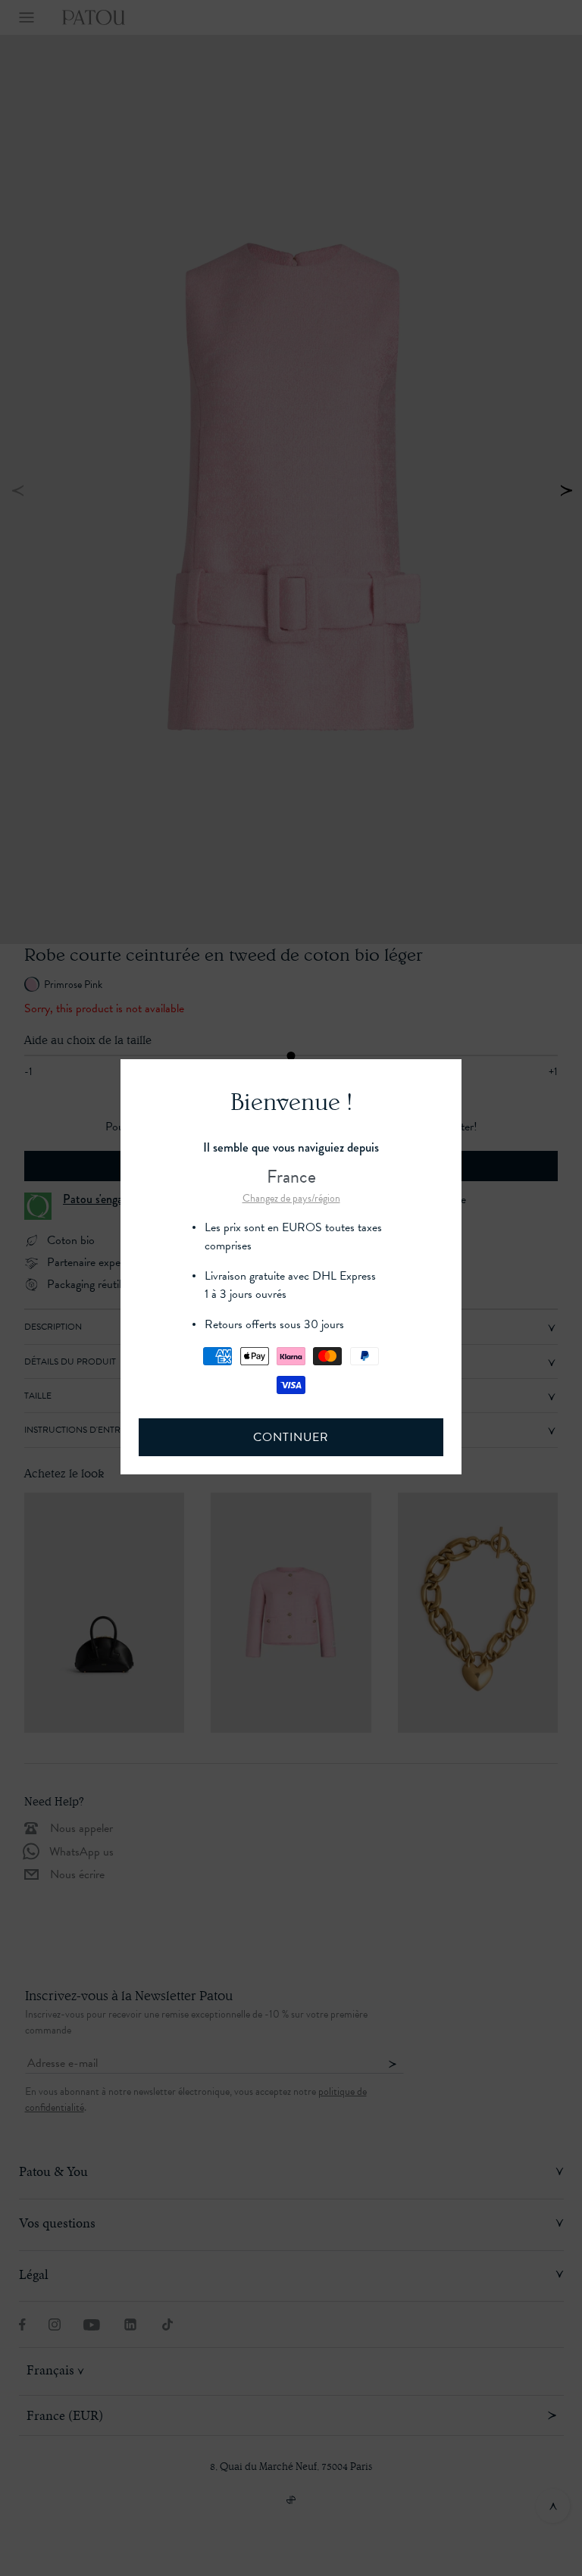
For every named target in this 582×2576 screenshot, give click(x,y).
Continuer (291, 1437)
